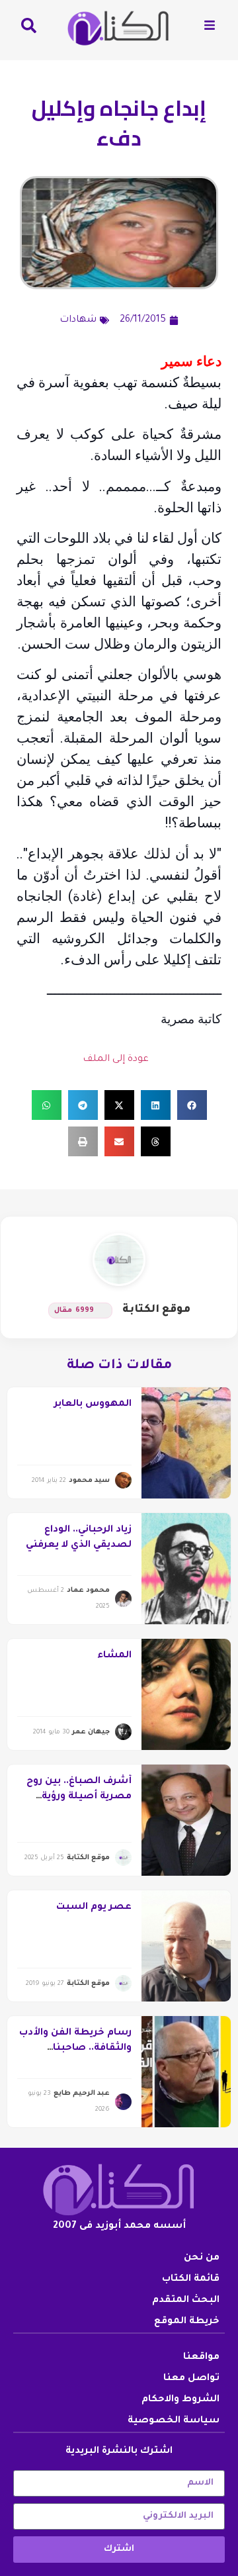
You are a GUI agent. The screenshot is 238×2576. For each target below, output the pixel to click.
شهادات (78, 320)
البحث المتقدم (186, 2301)
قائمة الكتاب (191, 2279)
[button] (192, 1105)
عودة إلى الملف (116, 1060)
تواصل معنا (191, 2379)
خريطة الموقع (187, 2322)
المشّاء (114, 1656)
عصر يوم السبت (94, 1908)
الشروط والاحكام (180, 2400)
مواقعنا (201, 2358)
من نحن (202, 2258)
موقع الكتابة (156, 1310)
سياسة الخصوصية (174, 2421)
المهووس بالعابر (93, 1404)
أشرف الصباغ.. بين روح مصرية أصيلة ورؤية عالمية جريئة (79, 1797)
